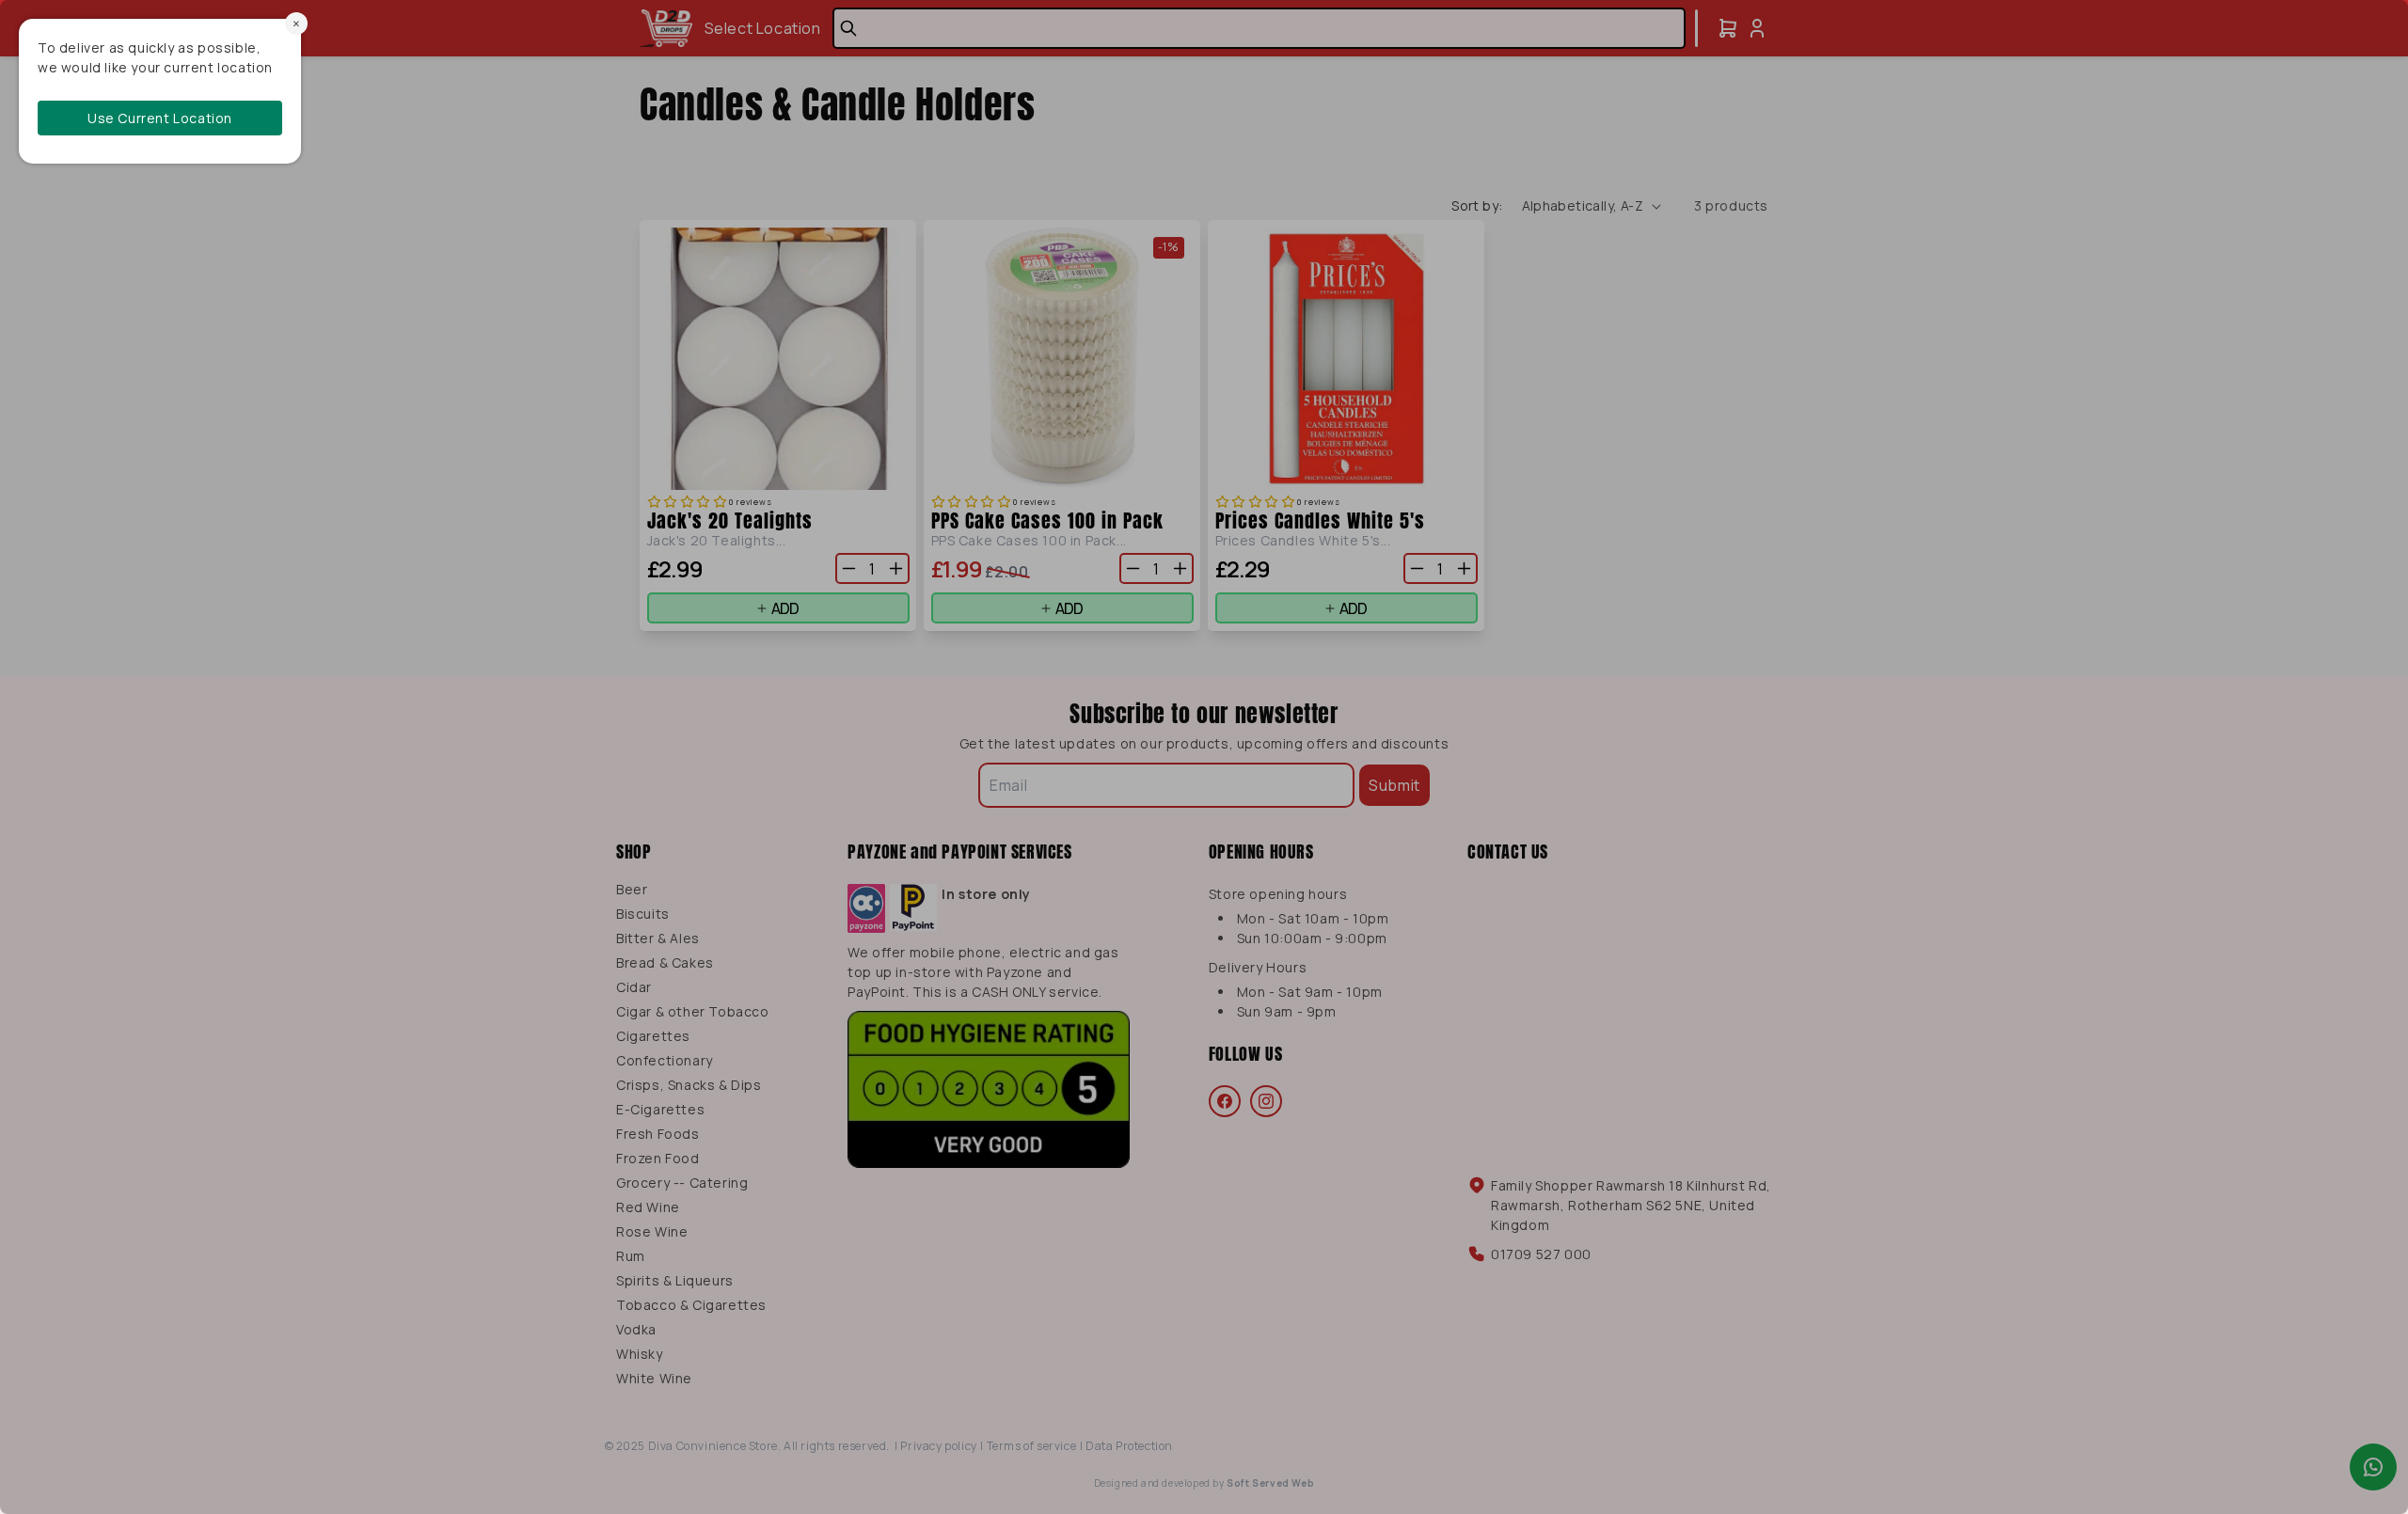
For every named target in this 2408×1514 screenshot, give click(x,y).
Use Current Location (160, 118)
